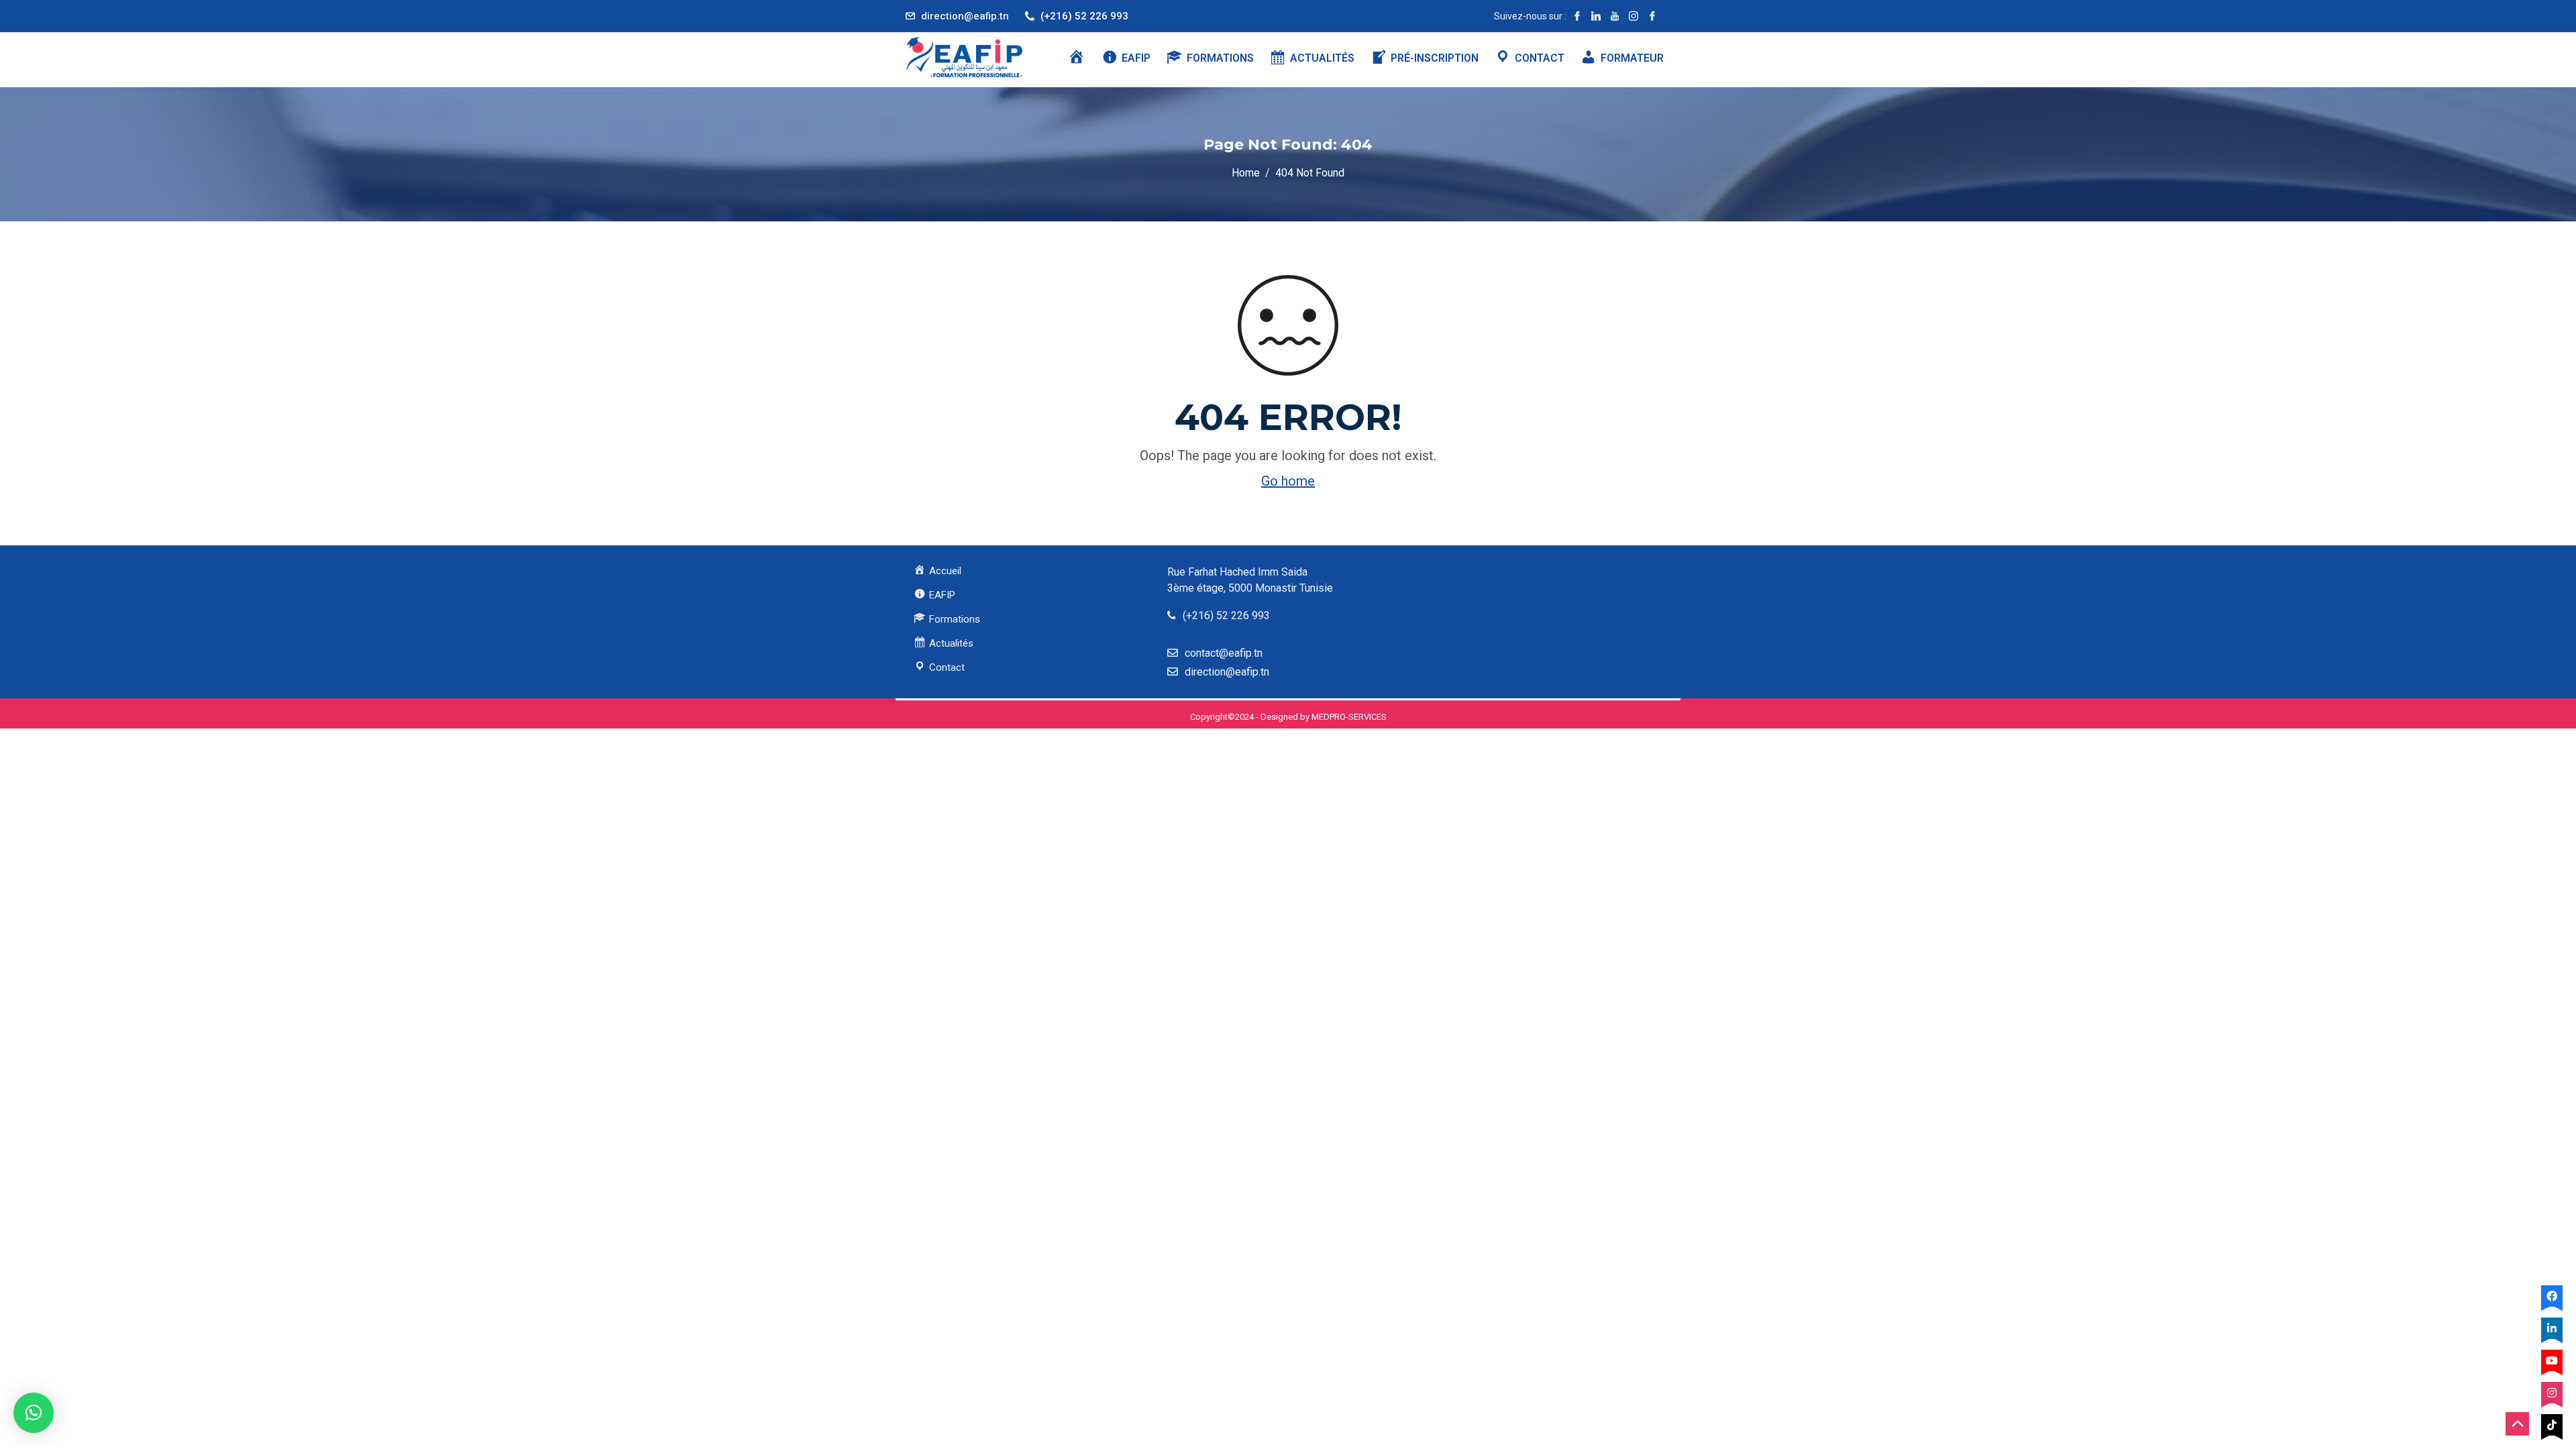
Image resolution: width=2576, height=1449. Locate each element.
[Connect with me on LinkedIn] (1596, 16)
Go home (1288, 481)
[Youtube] (2552, 1360)
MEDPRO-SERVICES (1349, 717)
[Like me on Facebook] (1577, 16)
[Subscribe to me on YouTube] (1615, 16)
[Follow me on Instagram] (1633, 16)
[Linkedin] (2552, 1328)
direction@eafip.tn (965, 16)
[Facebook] (2552, 1296)
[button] (34, 1413)
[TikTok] (2552, 1425)
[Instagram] (2552, 1393)
